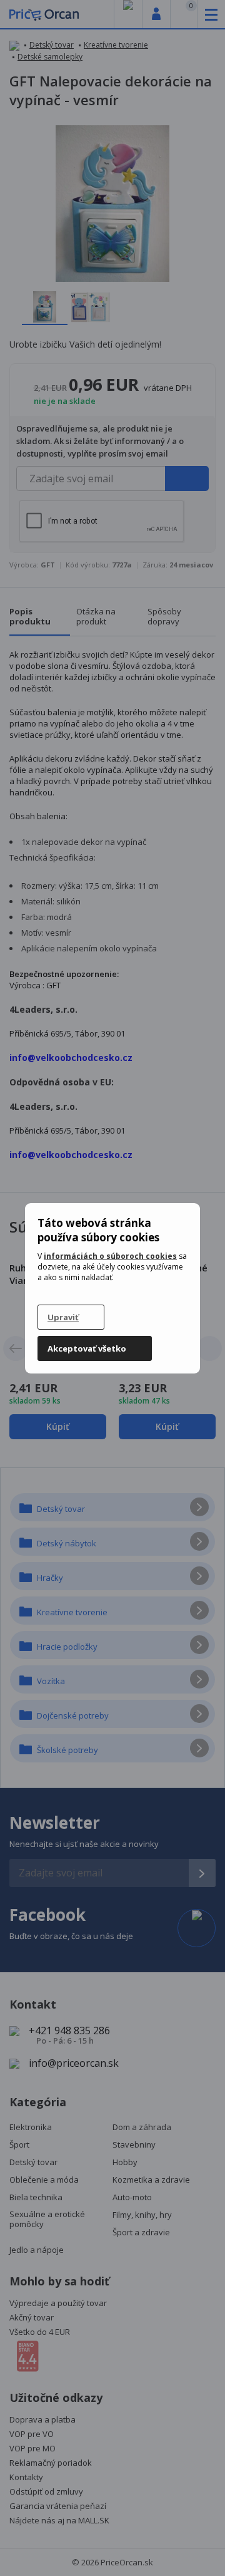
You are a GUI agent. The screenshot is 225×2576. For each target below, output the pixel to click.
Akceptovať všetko (87, 1348)
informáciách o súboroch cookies (110, 1256)
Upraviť (63, 1317)
